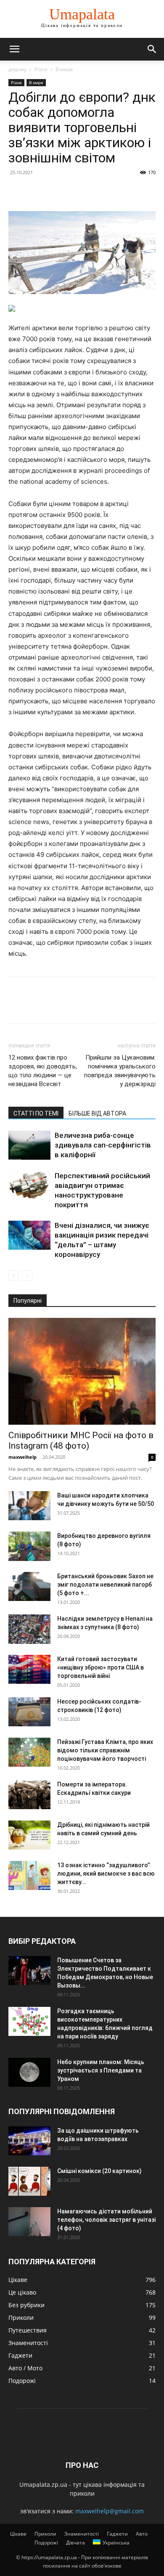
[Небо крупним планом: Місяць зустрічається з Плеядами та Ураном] (29, 2072)
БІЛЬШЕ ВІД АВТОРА (97, 1113)
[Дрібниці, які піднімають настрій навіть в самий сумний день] (29, 1835)
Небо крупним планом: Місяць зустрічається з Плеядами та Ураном (101, 2070)
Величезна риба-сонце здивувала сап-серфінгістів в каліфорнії (103, 1145)
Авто (142, 2534)
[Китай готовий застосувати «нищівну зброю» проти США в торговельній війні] (29, 1669)
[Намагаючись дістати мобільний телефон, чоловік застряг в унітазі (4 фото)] (29, 2222)
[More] (95, 191)
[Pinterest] (56, 191)
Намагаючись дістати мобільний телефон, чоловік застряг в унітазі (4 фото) (106, 2220)
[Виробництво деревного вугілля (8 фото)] (29, 1546)
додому (17, 69)
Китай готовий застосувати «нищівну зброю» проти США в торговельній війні (101, 1667)
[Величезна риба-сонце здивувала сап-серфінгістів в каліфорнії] (29, 1145)
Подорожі (46, 2543)
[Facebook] (17, 191)
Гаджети (117, 2534)
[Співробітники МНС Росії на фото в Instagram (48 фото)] (82, 1371)
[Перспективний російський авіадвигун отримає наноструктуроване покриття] (29, 1186)
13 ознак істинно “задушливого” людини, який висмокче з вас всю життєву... (106, 1874)
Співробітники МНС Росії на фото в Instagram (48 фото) (81, 1440)
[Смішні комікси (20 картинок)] (29, 2181)
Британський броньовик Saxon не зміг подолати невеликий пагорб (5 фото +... (105, 1585)
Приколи (45, 2534)
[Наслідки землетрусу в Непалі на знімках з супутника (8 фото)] (29, 1629)
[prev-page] (14, 1276)
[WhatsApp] (75, 191)
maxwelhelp (22, 1457)
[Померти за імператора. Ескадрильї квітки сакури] (29, 1795)
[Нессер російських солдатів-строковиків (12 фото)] (29, 1712)
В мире (64, 69)
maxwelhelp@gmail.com (110, 2511)
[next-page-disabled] (27, 1276)
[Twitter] (36, 191)
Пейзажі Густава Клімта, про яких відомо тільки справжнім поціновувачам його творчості (105, 1750)
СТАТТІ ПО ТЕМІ (36, 1113)
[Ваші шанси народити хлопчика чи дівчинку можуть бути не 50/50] (29, 1506)
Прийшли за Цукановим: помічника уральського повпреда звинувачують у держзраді (120, 1071)
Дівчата (75, 2543)
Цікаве (18, 2534)
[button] (14, 49)
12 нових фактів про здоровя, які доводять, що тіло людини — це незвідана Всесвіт (43, 1071)
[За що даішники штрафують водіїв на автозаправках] (29, 2141)
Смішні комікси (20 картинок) (99, 2171)
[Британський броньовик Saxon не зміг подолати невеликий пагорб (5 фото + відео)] (29, 1586)
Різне (41, 69)
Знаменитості (82, 2534)
